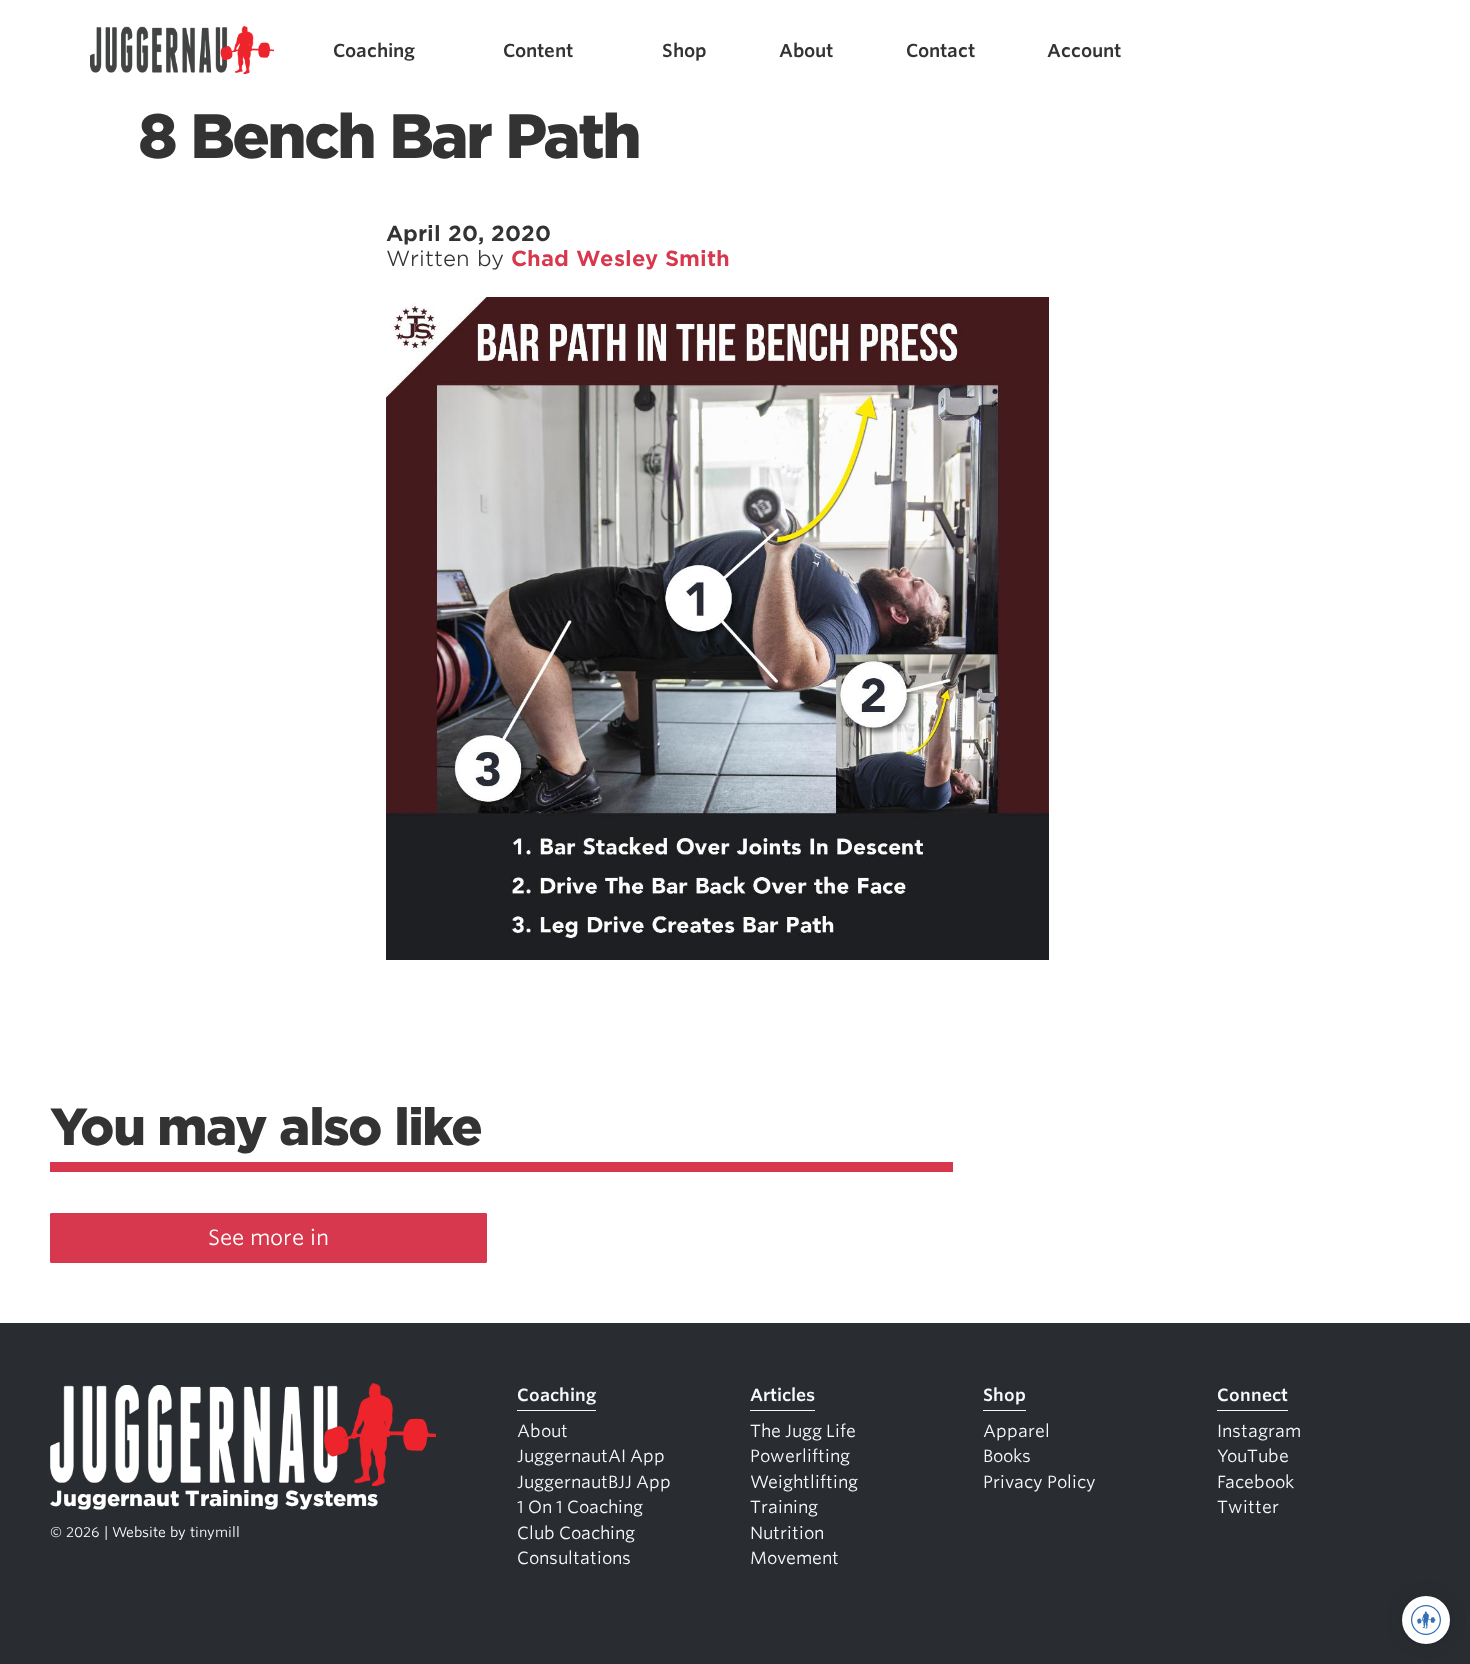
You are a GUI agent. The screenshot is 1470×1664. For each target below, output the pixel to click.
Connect (1252, 1395)
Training (784, 1507)
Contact (940, 50)
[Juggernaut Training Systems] (182, 50)
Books (1007, 1456)
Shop (684, 50)
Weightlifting (804, 1482)
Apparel (1016, 1431)
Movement (794, 1558)
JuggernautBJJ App (594, 1482)
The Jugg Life (803, 1431)
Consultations (574, 1558)
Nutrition (787, 1533)
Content (538, 50)
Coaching (374, 50)
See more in (268, 1237)
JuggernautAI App (591, 1456)
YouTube (1253, 1456)
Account (1084, 50)
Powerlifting (800, 1456)
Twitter (1248, 1507)
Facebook (1255, 1482)
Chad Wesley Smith (620, 258)
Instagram (1259, 1431)
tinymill (215, 1532)
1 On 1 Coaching (580, 1507)
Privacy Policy (1039, 1482)
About (806, 50)
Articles (782, 1395)
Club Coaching (576, 1533)
